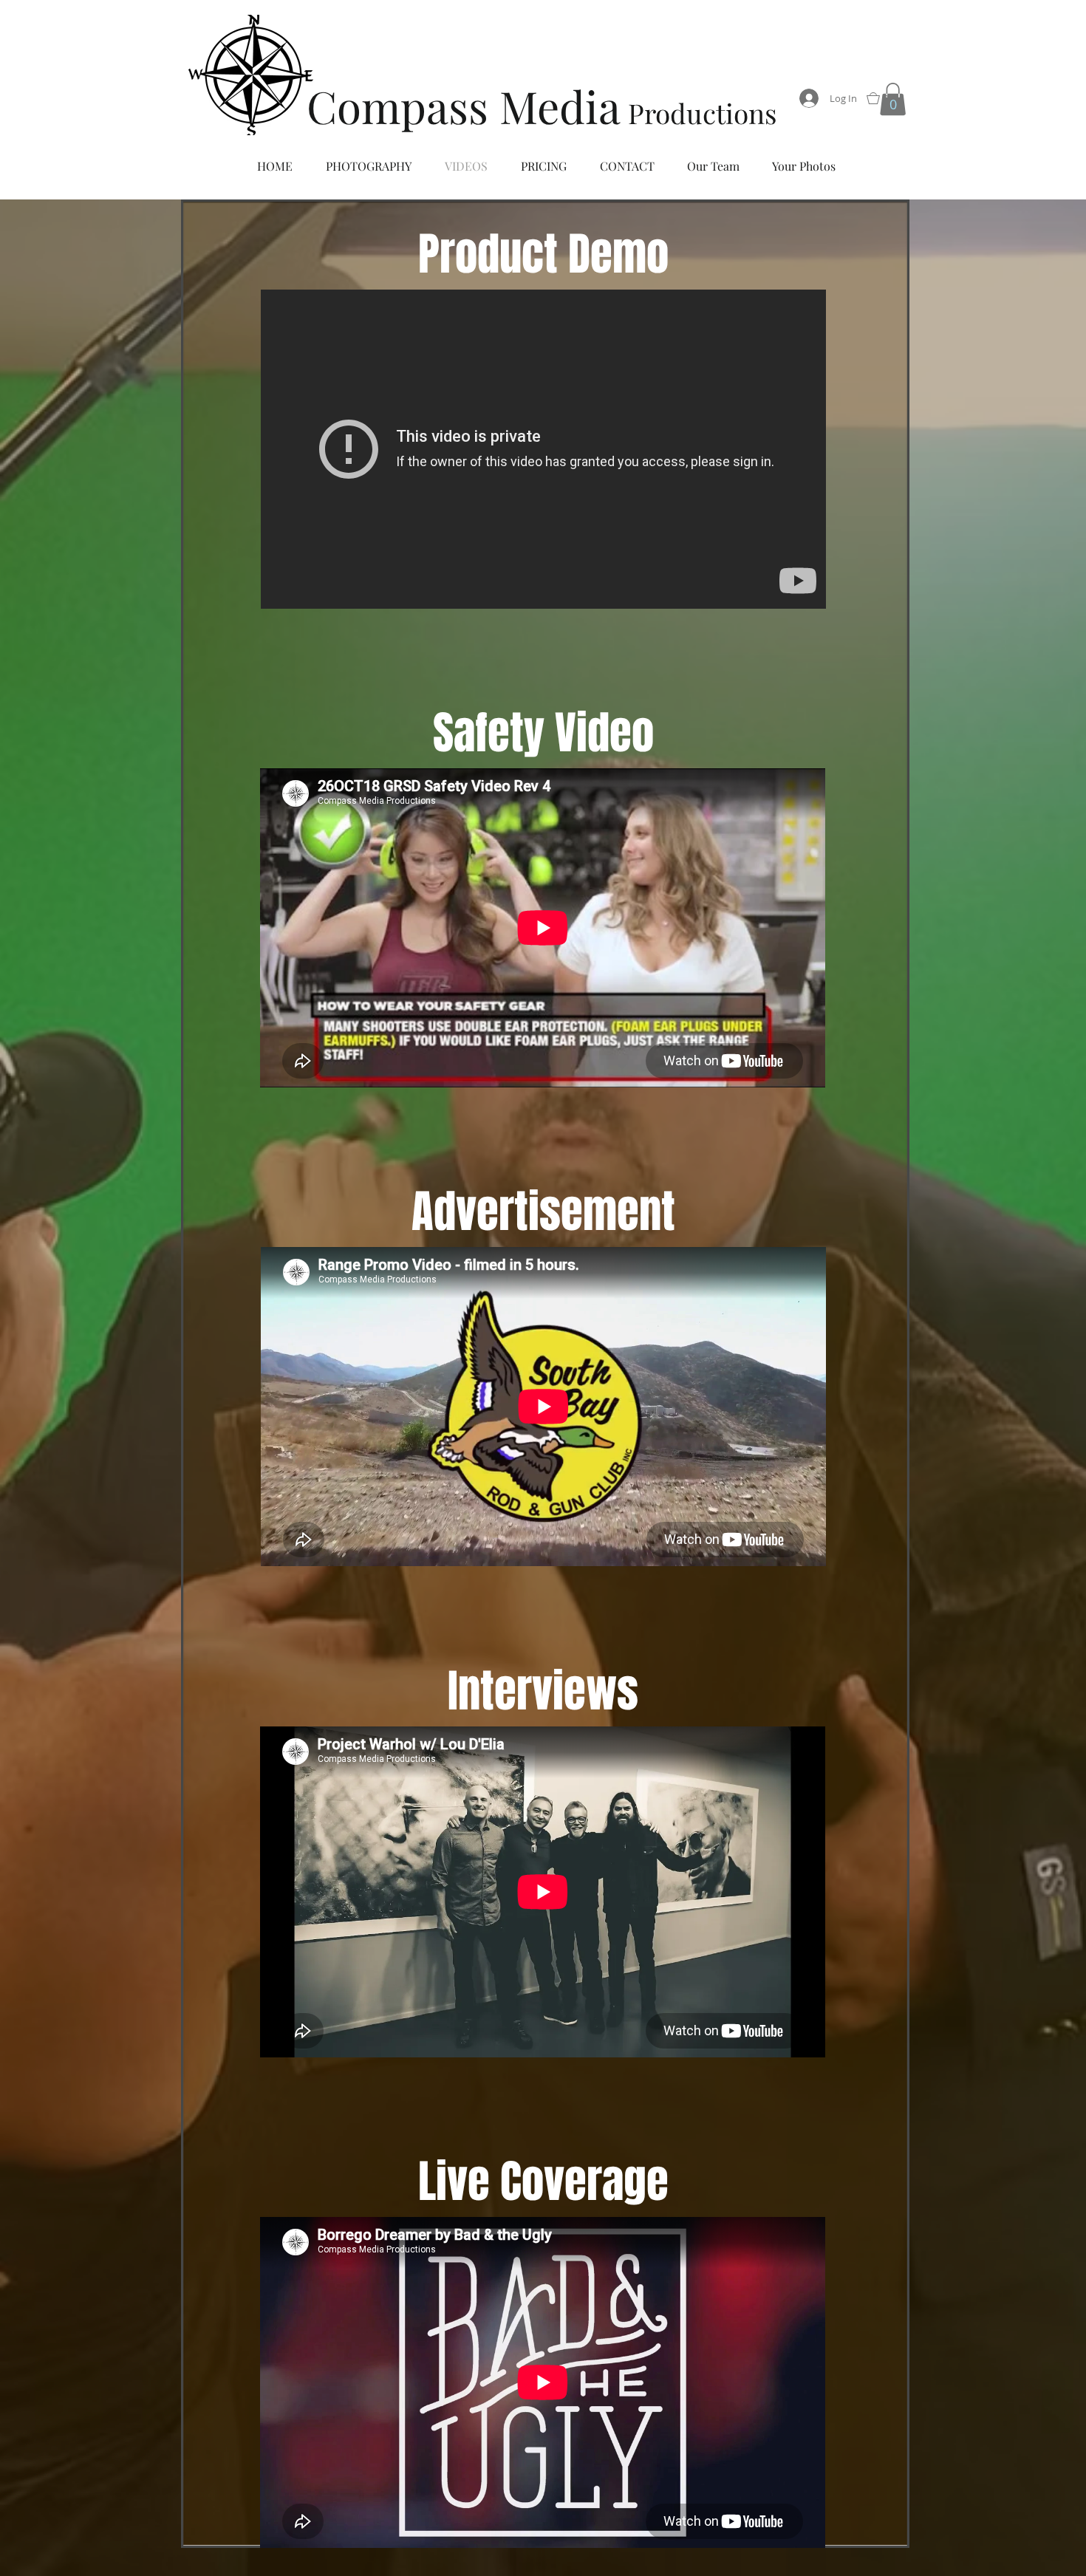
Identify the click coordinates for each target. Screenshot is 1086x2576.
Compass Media (464, 106)
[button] (893, 99)
